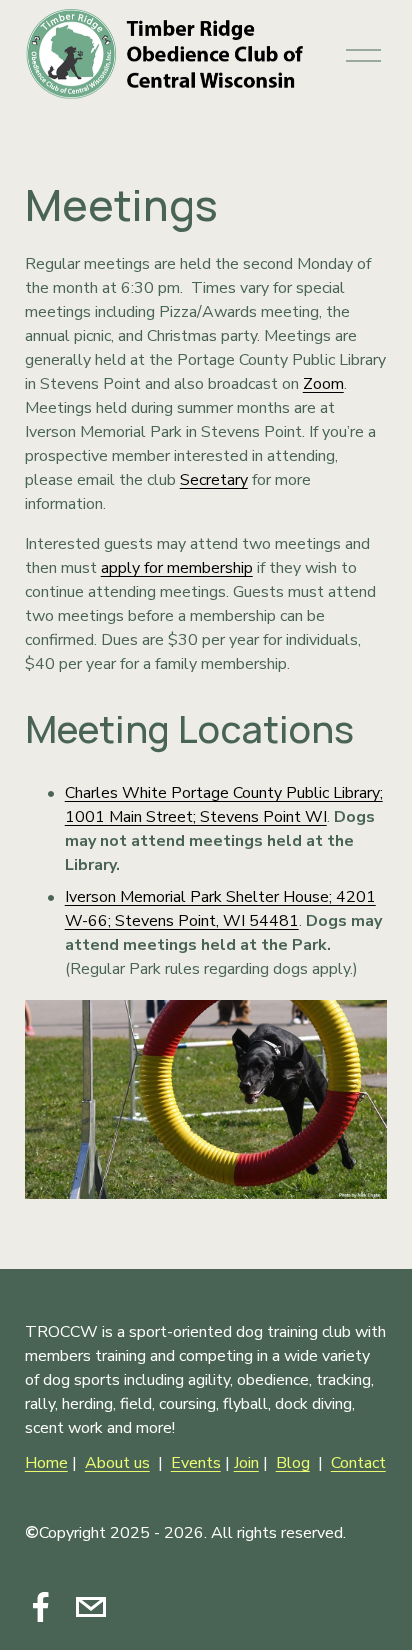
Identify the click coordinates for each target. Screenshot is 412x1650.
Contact (358, 1463)
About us (117, 1463)
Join (246, 1463)
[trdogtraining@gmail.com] (91, 1607)
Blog (293, 1463)
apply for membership (177, 568)
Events (196, 1463)
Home (46, 1463)
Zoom (323, 384)
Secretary (214, 480)
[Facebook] (41, 1607)
